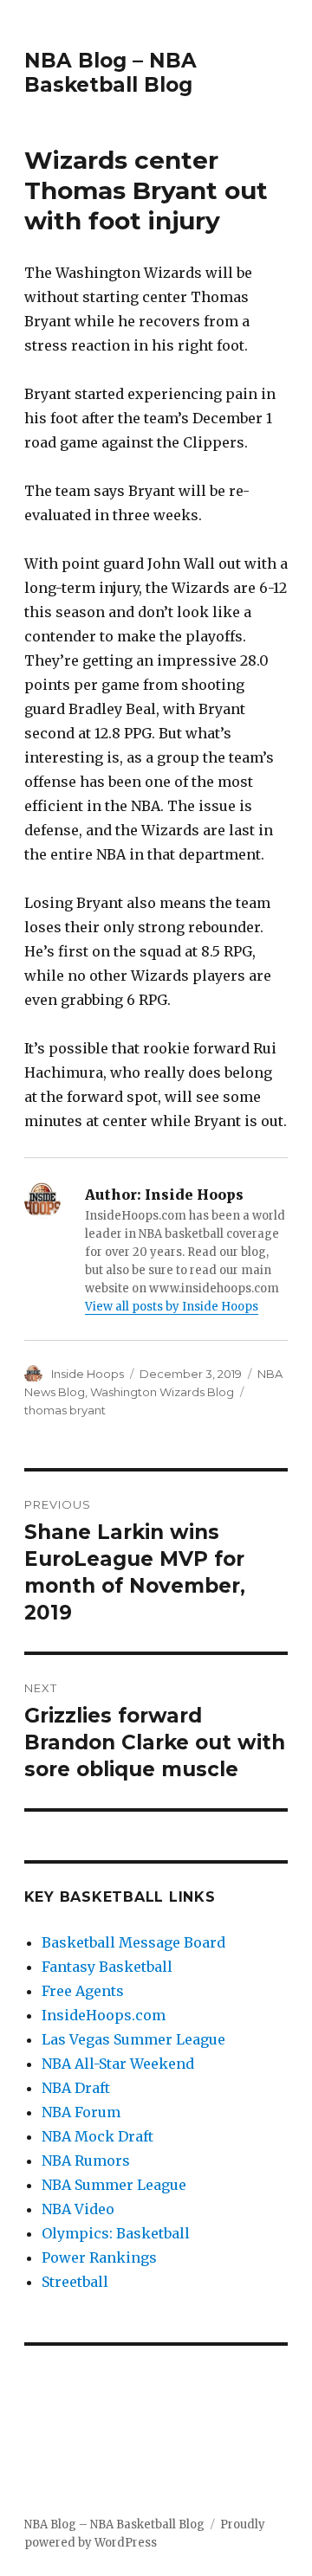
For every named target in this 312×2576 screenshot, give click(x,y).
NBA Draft (76, 2088)
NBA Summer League (114, 2185)
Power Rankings (99, 2257)
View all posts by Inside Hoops (172, 1307)
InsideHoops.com (104, 2015)
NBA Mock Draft (97, 2136)
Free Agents (83, 1991)
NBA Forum (81, 2112)
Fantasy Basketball (107, 1967)
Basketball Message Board (133, 1942)
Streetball (75, 2282)
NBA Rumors (86, 2161)
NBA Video (78, 2209)
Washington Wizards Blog (162, 1392)
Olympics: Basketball (116, 2233)
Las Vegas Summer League (133, 2039)
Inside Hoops (88, 1374)
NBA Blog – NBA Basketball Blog (110, 73)
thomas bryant (65, 1410)
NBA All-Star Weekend (118, 2064)
